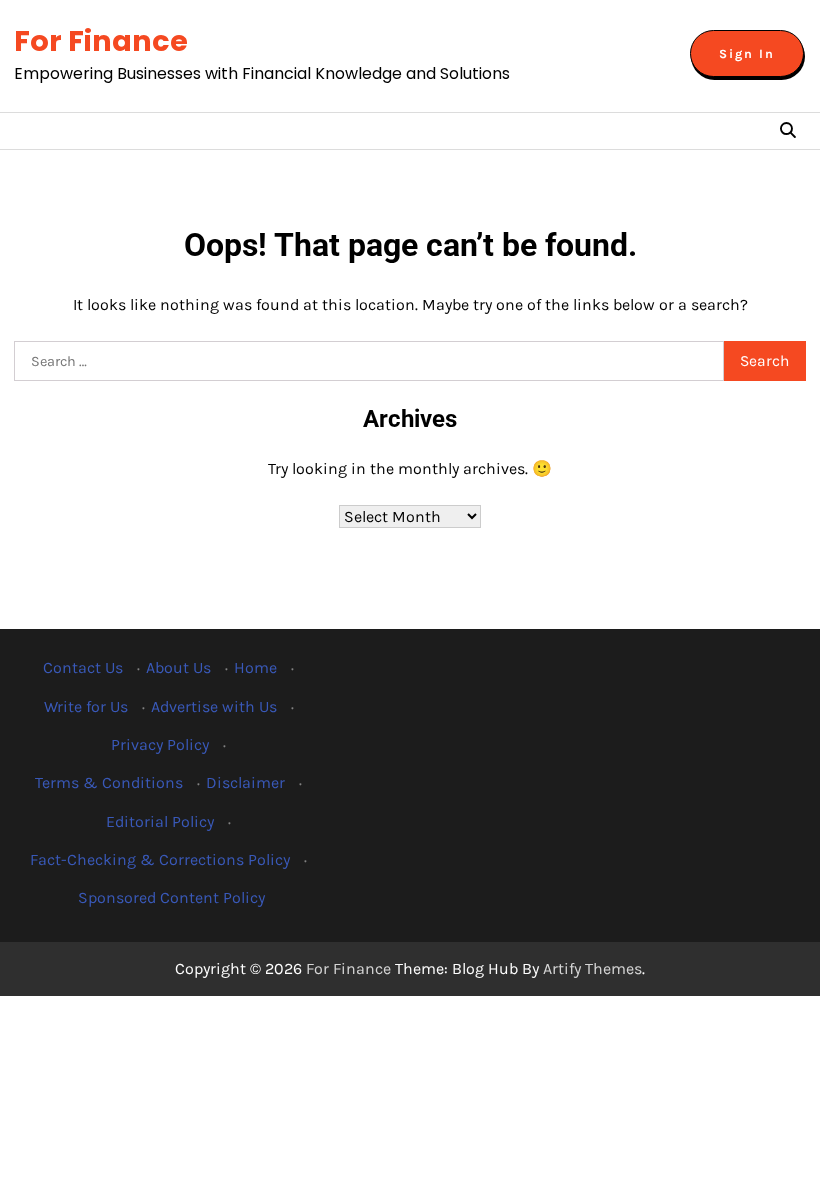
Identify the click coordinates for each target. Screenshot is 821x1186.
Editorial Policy (160, 821)
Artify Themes (592, 968)
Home (255, 667)
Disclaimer (245, 782)
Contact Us (83, 667)
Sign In (747, 53)
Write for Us (86, 706)
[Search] (788, 131)
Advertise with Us (214, 706)
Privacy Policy (160, 744)
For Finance (101, 41)
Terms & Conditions (109, 782)
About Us (178, 667)
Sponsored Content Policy (171, 897)
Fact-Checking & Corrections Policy (160, 859)
